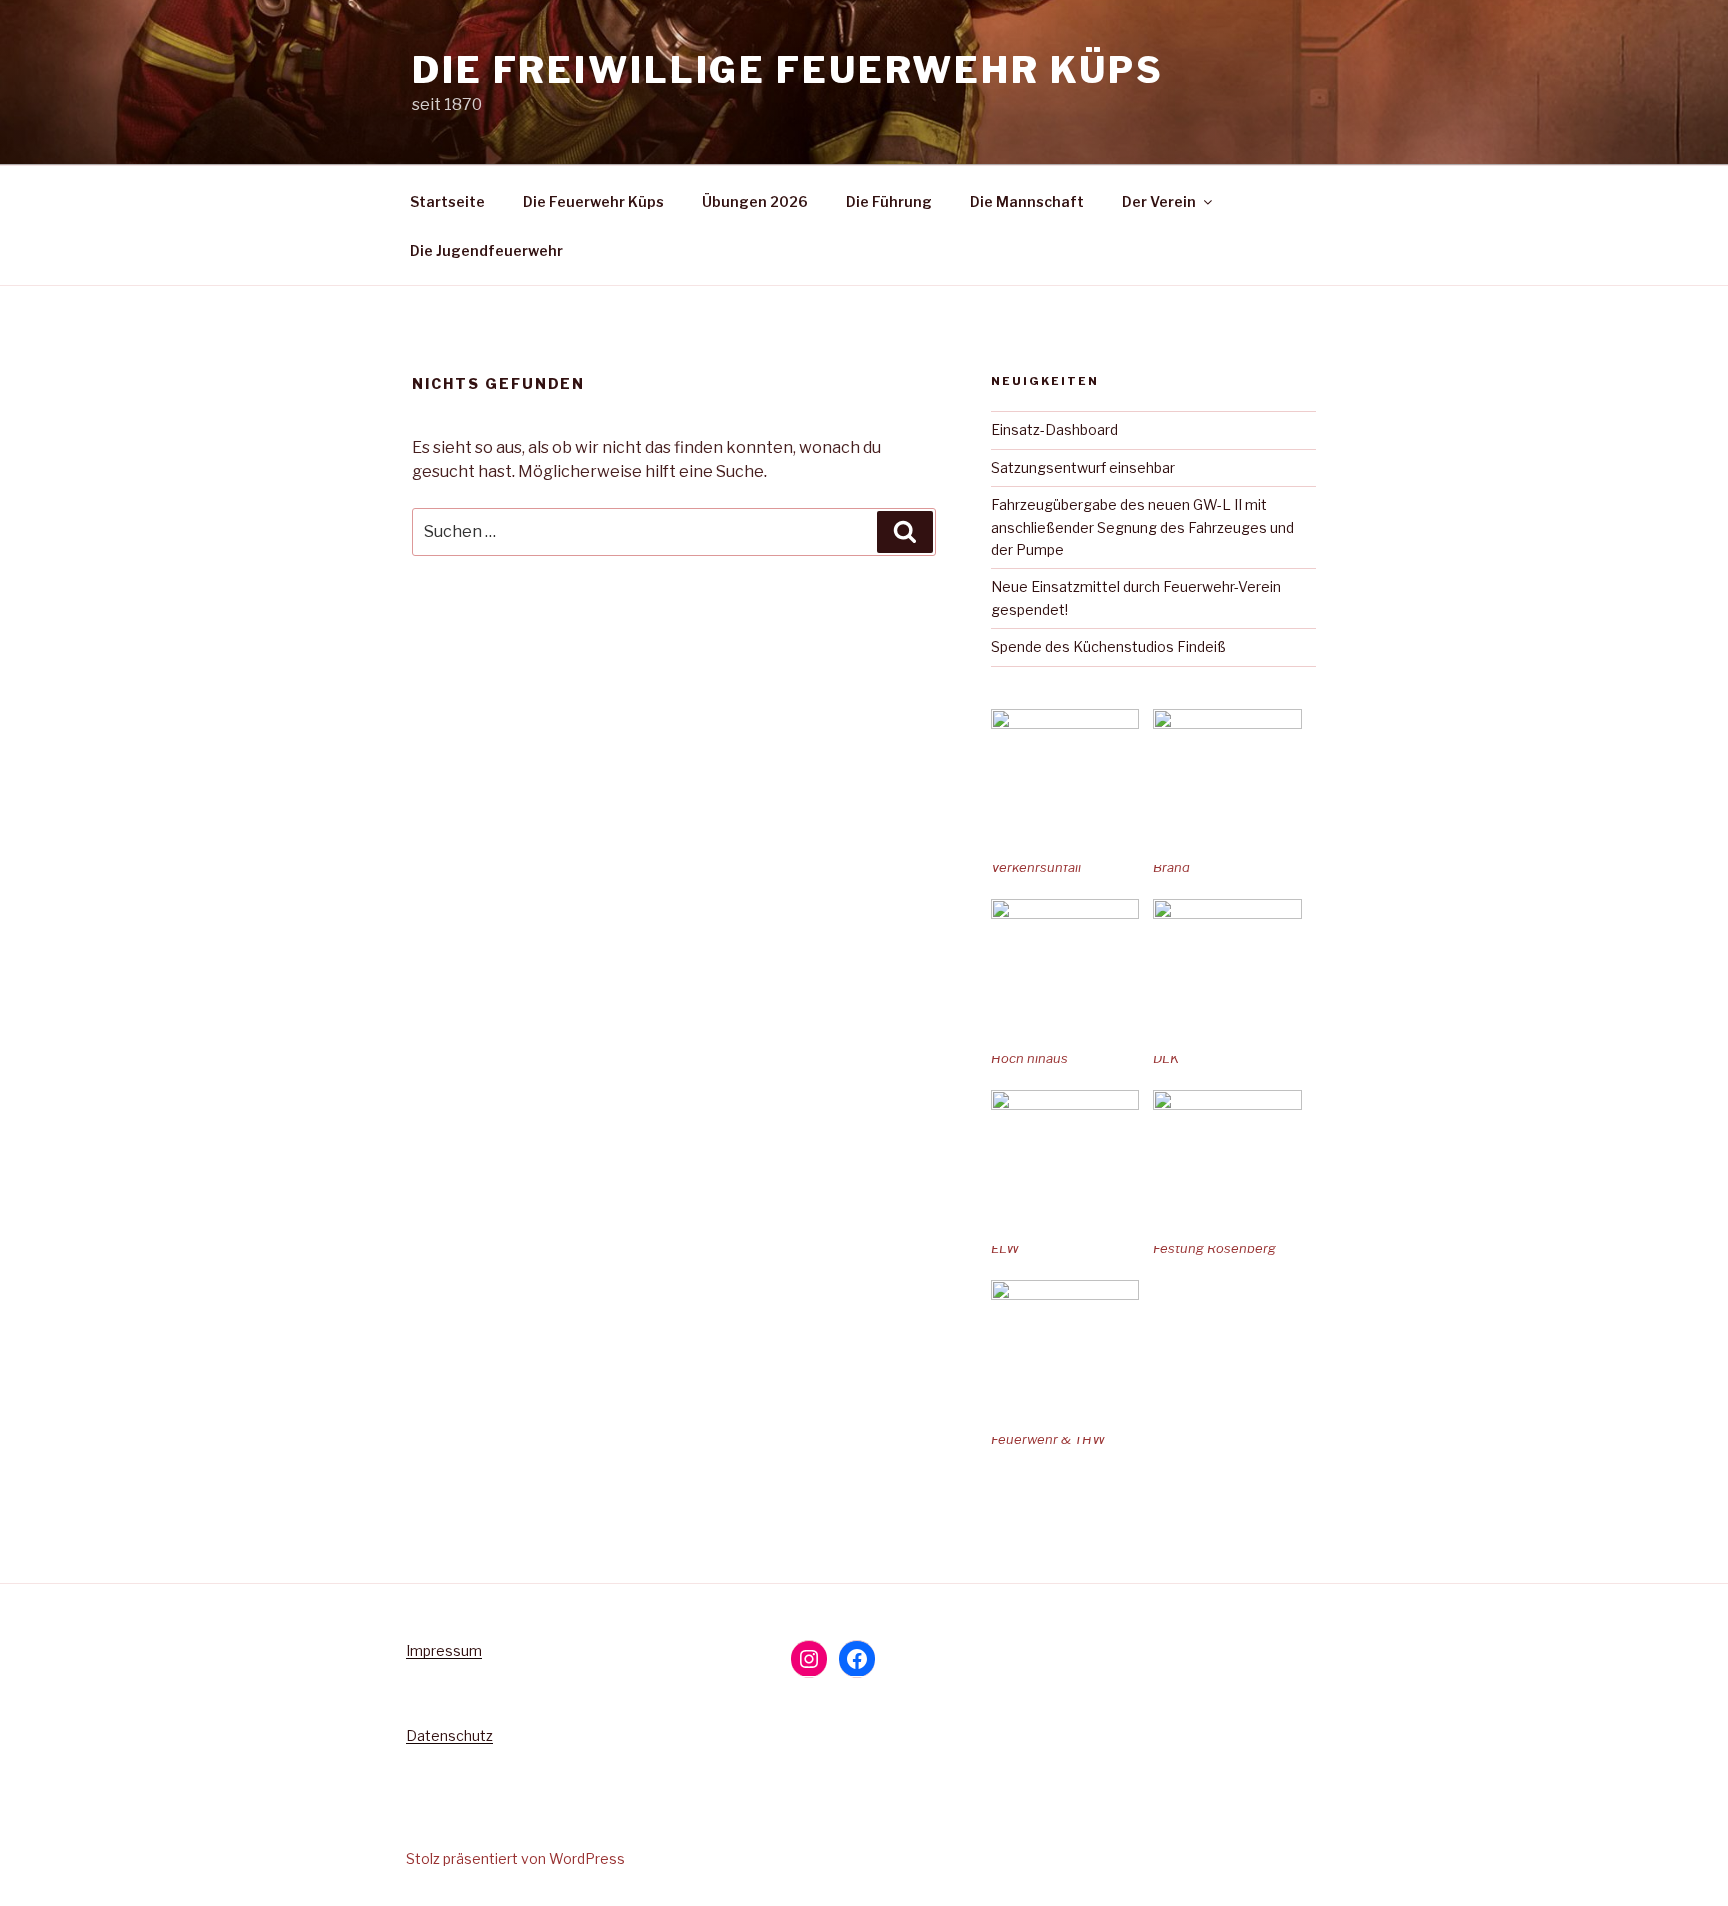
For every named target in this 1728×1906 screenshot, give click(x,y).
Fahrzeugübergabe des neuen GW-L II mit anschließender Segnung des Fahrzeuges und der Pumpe (1142, 527)
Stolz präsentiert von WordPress (515, 1858)
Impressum (444, 1650)
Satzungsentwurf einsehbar (1083, 467)
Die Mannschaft (1027, 201)
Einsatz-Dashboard (1054, 429)
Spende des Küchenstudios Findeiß (1108, 646)
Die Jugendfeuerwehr (486, 250)
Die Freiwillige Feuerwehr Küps (787, 70)
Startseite (447, 201)
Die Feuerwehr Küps (593, 201)
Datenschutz (449, 1735)
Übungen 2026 (755, 201)
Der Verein (1159, 201)
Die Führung (889, 201)
